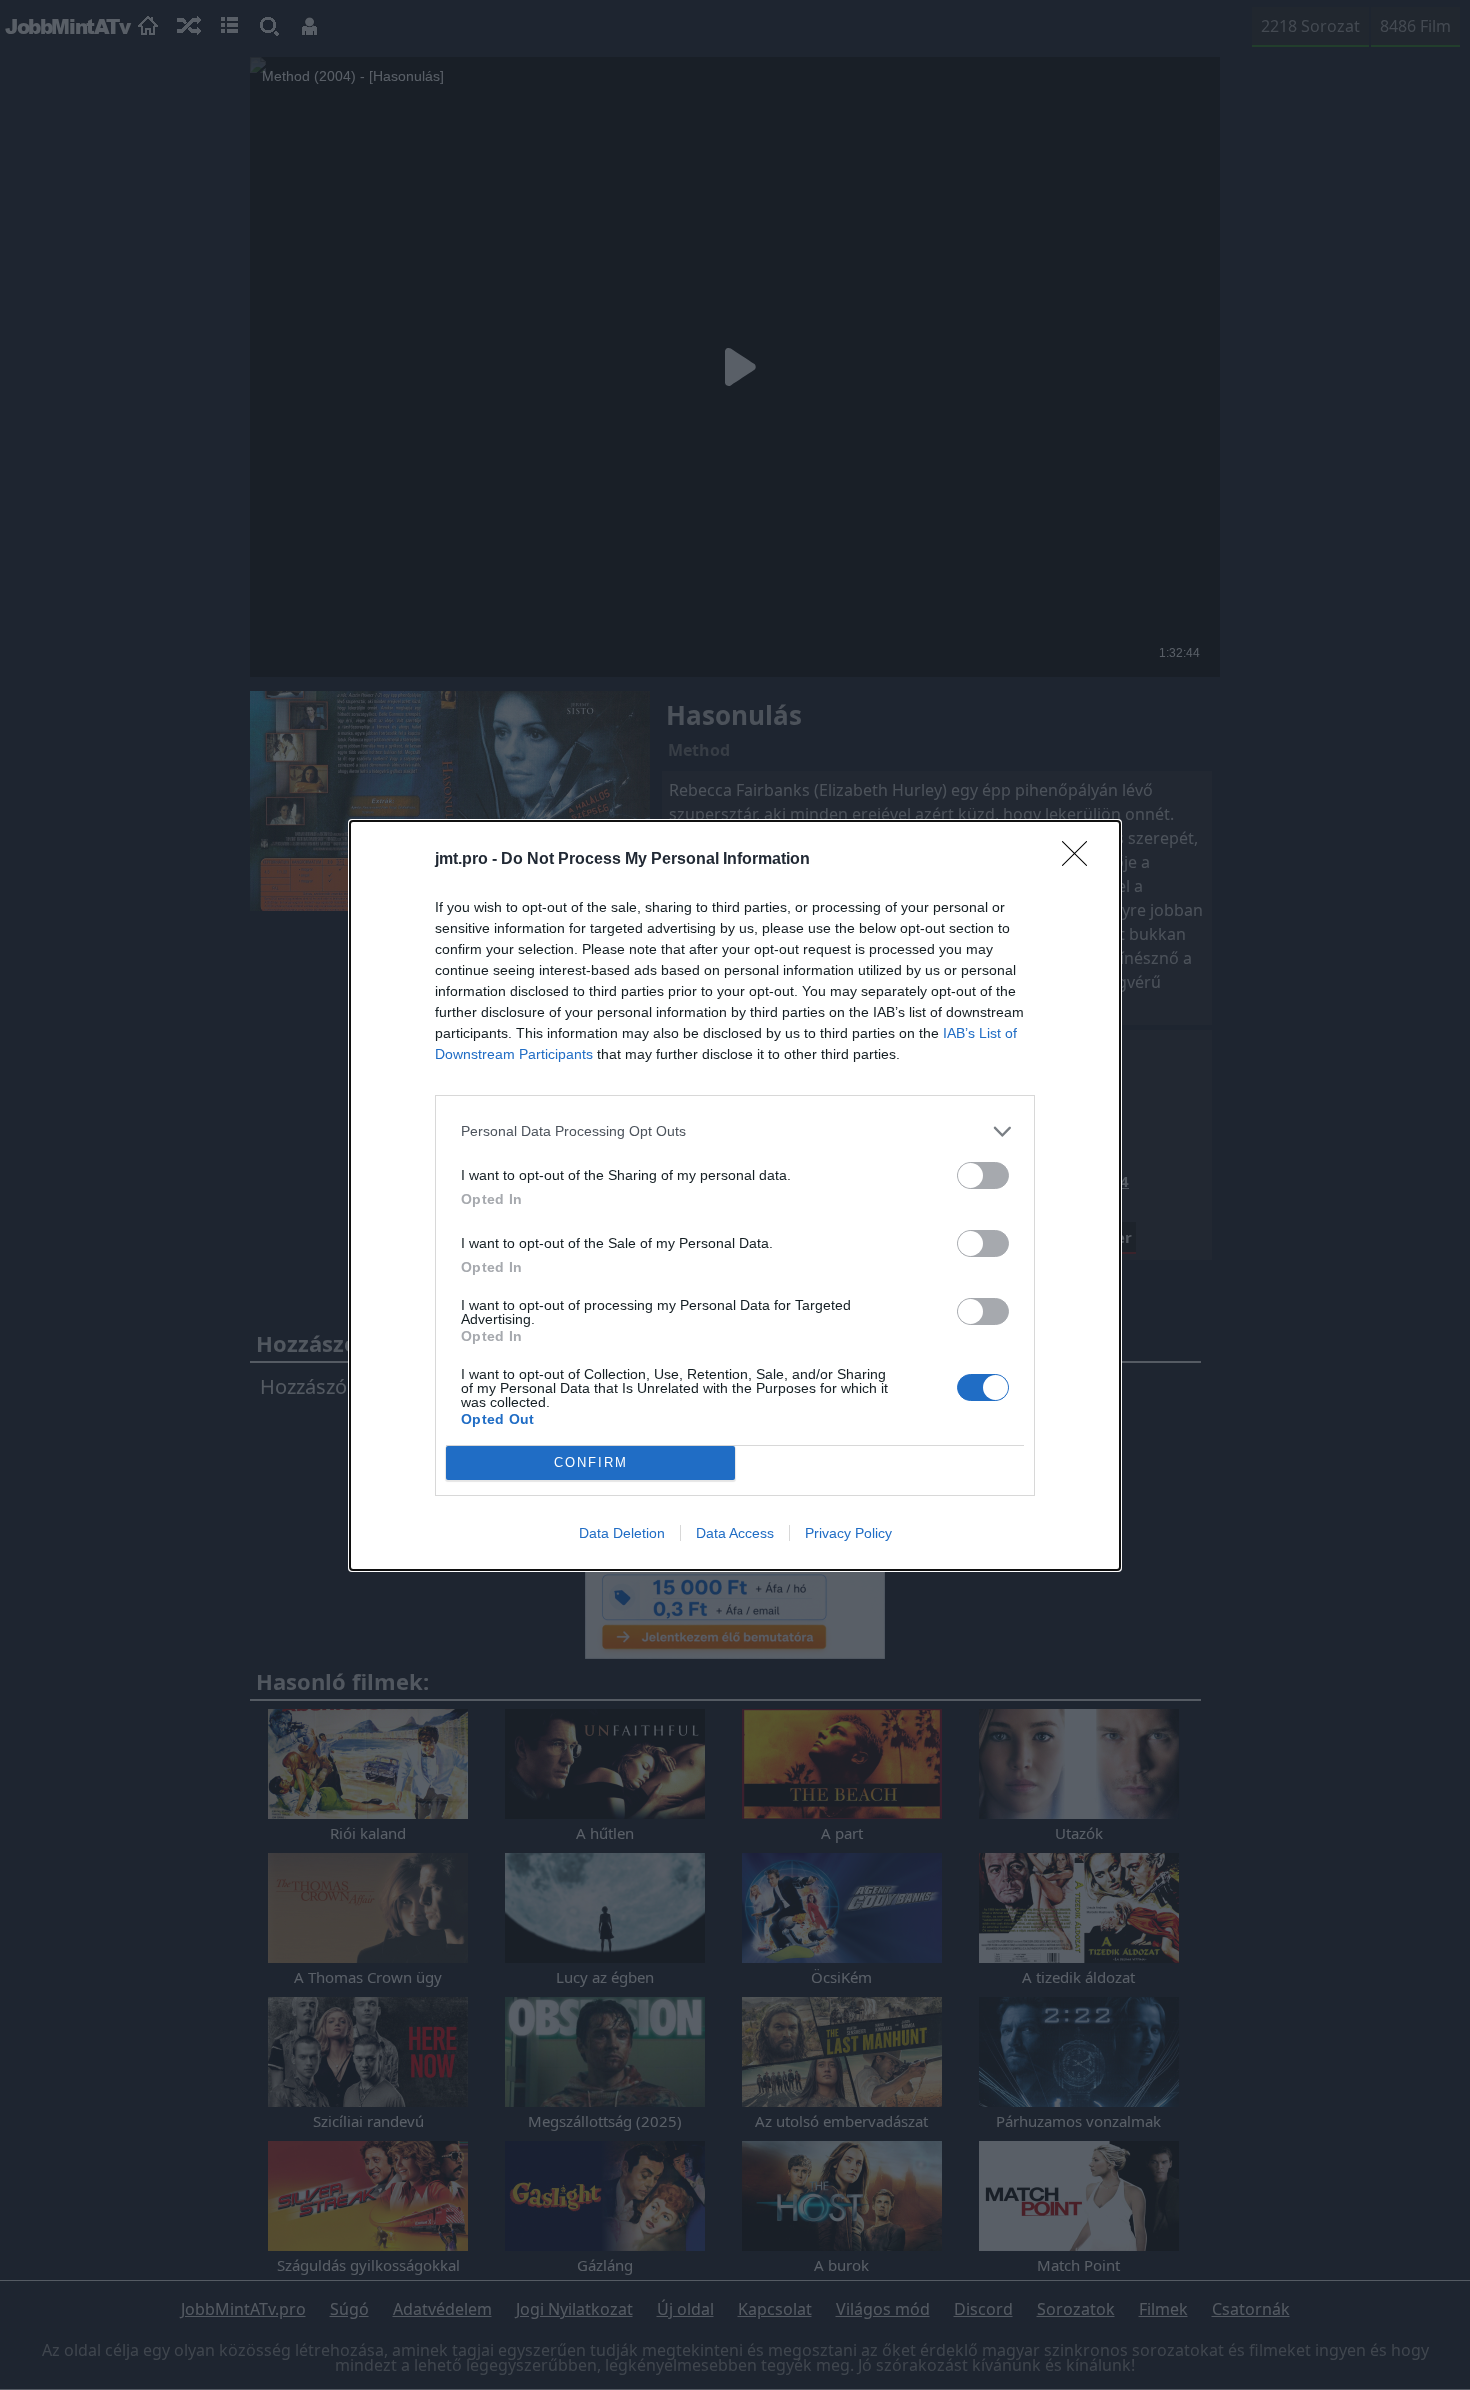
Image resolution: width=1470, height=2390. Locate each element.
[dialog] (735, 1195)
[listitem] (735, 1131)
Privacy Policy (848, 1533)
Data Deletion (622, 1533)
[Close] (1081, 860)
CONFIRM (591, 1462)
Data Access (735, 1533)
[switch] (983, 1175)
